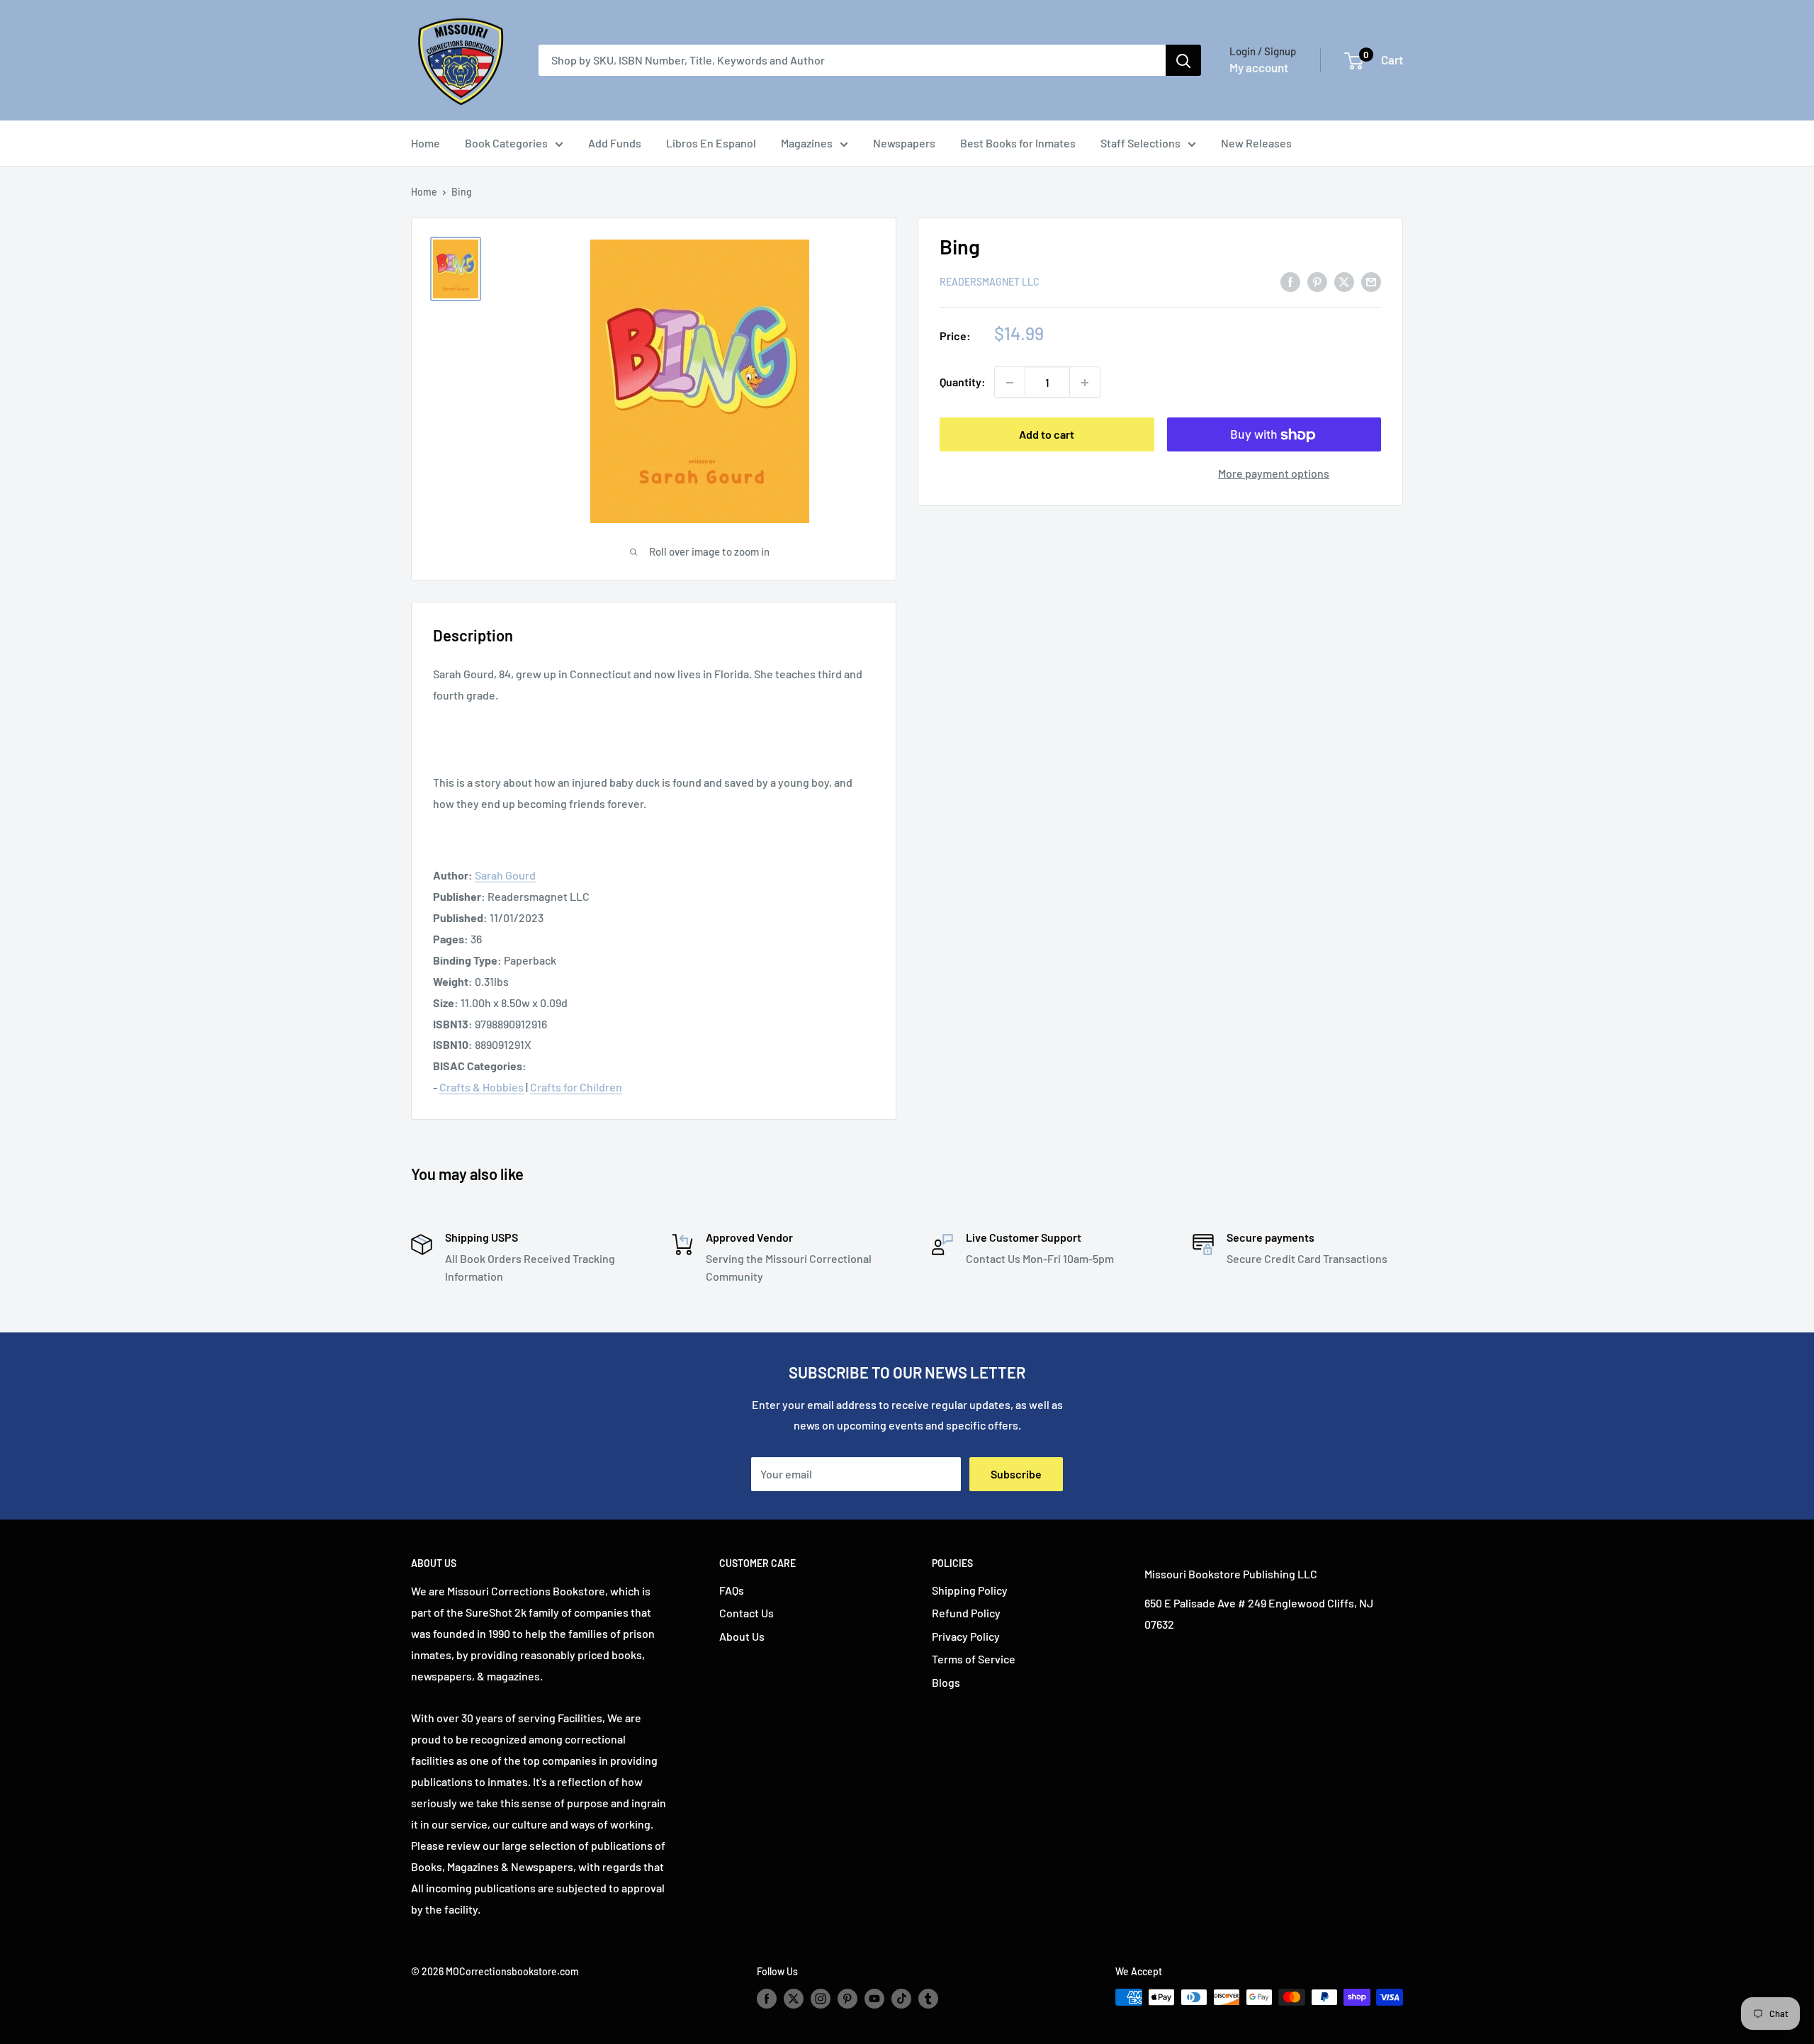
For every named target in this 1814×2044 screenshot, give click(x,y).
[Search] (1183, 60)
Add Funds (615, 143)
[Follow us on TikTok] (901, 1999)
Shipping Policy (970, 1590)
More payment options (1274, 474)
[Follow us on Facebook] (767, 1999)
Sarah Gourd (505, 875)
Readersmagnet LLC (990, 282)
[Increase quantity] (1085, 383)
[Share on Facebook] (1290, 281)
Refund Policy (966, 1613)
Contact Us (747, 1613)
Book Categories (506, 143)
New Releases (1256, 143)
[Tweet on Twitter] (1344, 281)
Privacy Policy (966, 1636)
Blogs (946, 1682)
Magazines (807, 143)
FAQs (732, 1590)
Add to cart (1047, 435)
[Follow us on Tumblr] (928, 1999)
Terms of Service (974, 1659)
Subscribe (1016, 1474)
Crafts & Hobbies (481, 1087)
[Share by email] (1371, 281)
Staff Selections (1140, 143)
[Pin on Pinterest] (1317, 281)
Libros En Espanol (711, 143)
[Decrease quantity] (1010, 383)
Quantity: (963, 382)
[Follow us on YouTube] (874, 1999)
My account (1259, 67)
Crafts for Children (576, 1087)
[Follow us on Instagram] (821, 1999)
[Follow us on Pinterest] (847, 1999)
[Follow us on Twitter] (794, 1999)
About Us (742, 1636)
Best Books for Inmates (1018, 143)
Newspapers (904, 143)
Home (426, 143)
